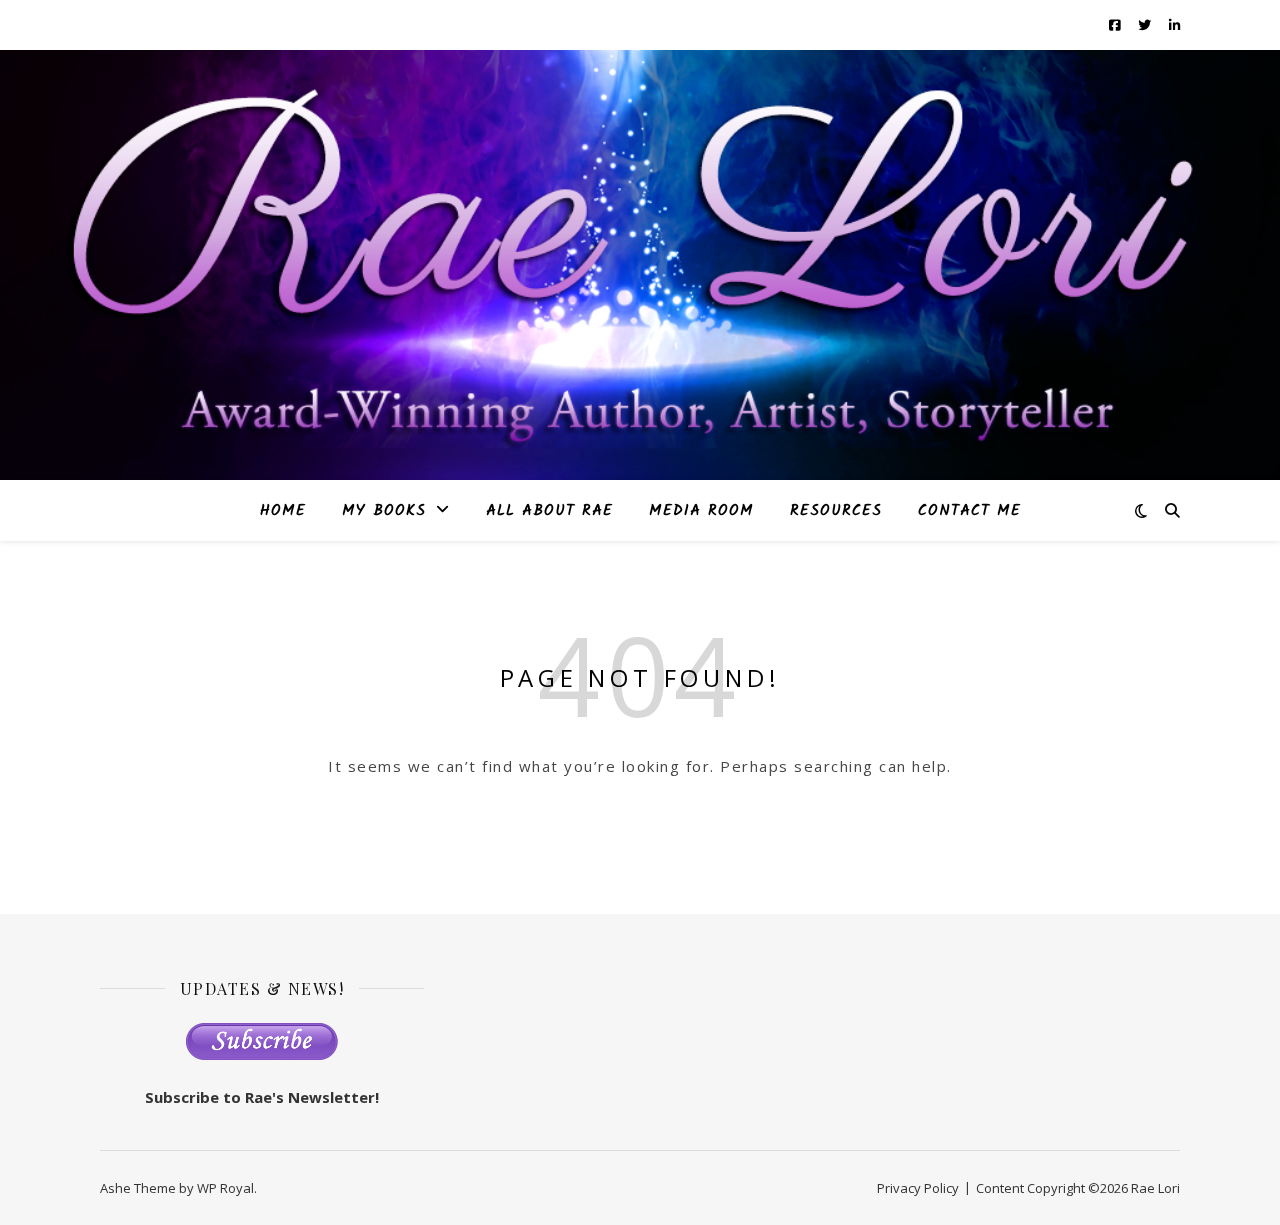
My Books (384, 511)
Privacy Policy (918, 1188)
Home (283, 511)
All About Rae (549, 511)
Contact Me (969, 511)
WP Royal (225, 1188)
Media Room (701, 511)
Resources (836, 511)
